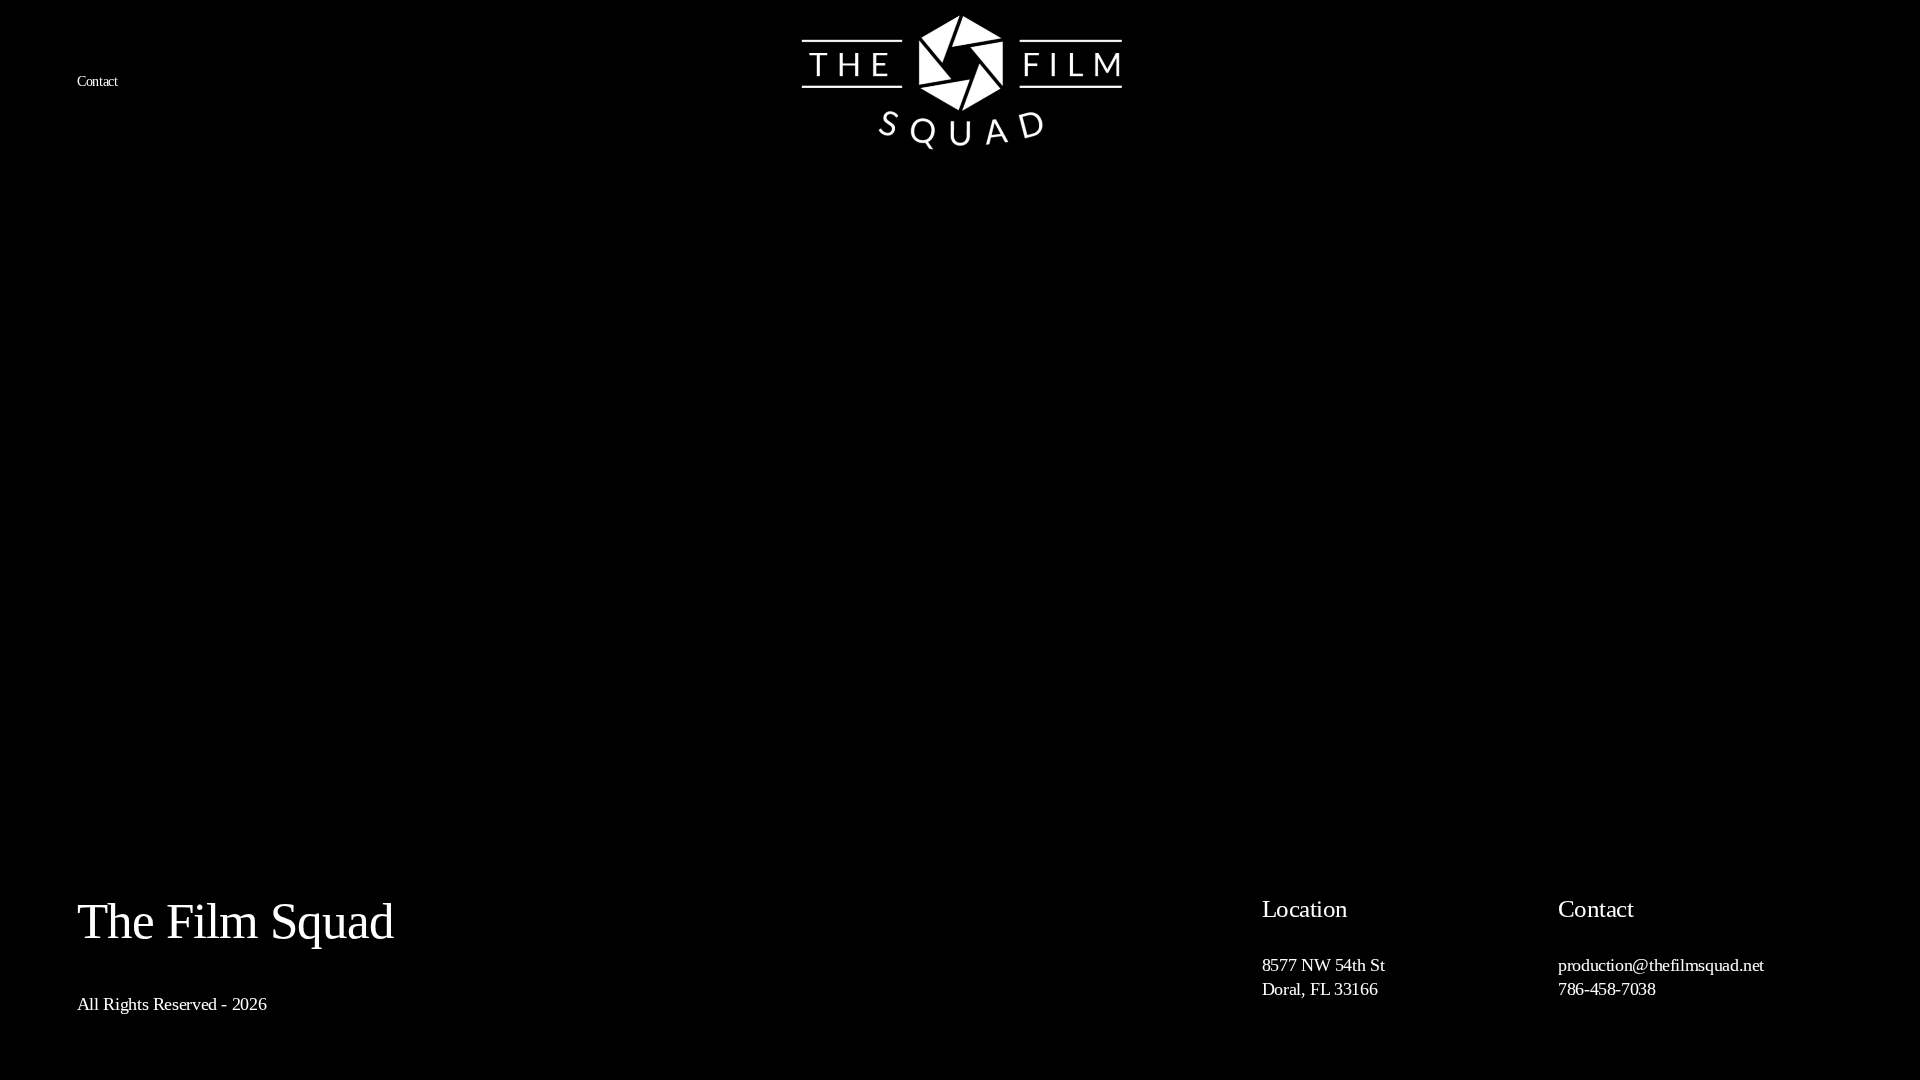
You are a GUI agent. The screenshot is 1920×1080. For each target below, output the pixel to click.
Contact (97, 81)
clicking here (370, 376)
